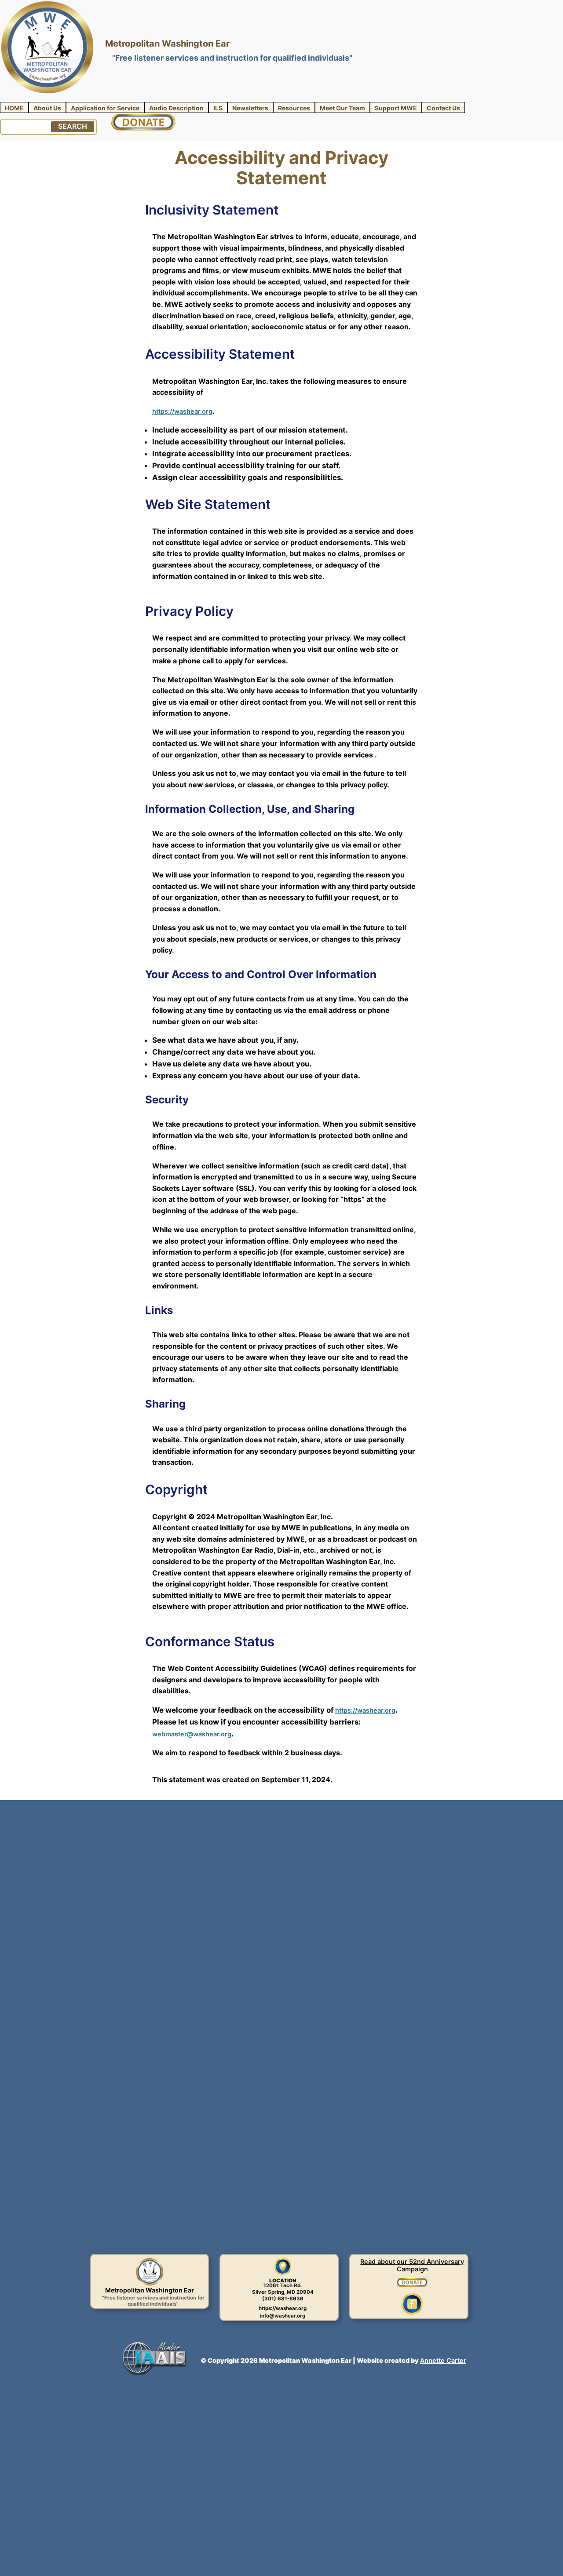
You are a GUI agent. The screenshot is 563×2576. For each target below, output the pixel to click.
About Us (47, 108)
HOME (14, 108)
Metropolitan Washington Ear (167, 43)
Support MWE (396, 108)
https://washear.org (182, 411)
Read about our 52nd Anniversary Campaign (412, 2265)
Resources (294, 108)
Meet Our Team (342, 108)
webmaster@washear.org (192, 1734)
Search (73, 126)
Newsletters (250, 108)
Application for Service (105, 108)
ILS (218, 108)
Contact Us (443, 108)
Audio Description (176, 108)
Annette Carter (443, 2360)
